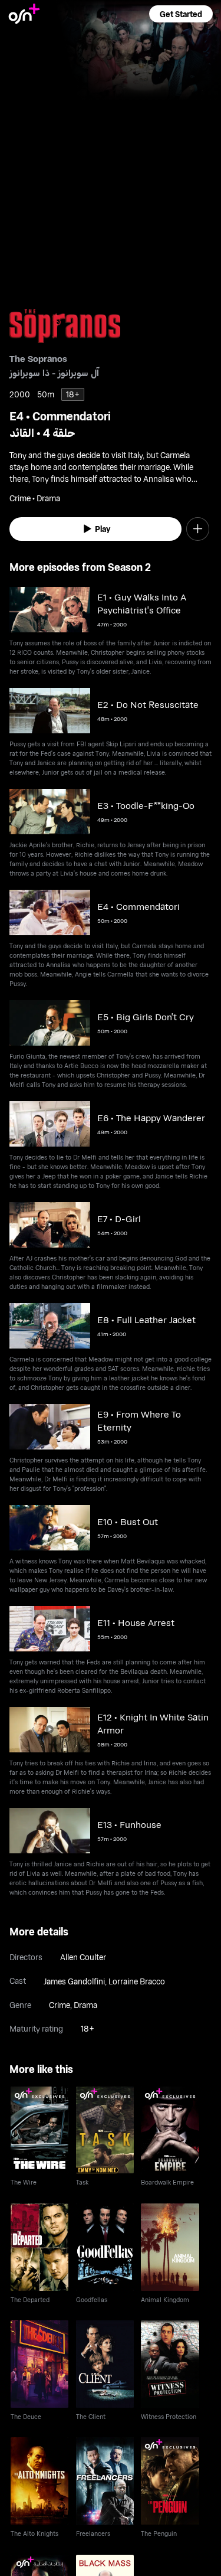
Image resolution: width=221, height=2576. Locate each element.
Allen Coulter (83, 1957)
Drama (85, 2005)
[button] (181, 14)
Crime (60, 2005)
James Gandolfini (74, 1981)
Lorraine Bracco (137, 1981)
